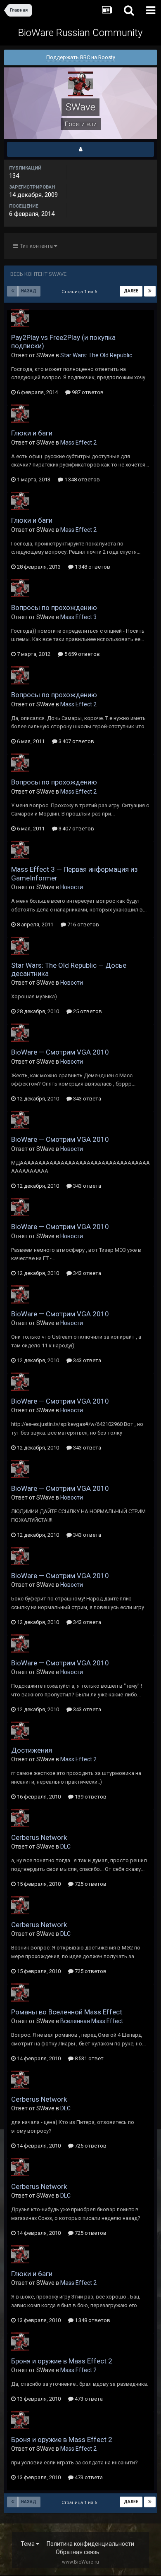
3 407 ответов (76, 741)
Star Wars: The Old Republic (96, 355)
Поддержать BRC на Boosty (81, 57)
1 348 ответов (82, 480)
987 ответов (87, 392)
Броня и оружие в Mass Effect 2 (62, 2361)
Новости (72, 887)
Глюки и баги (32, 433)
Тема (28, 2544)
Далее (131, 291)
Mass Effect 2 (78, 442)
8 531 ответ (89, 2058)
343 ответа (86, 1099)
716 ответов (83, 924)
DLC (65, 1846)
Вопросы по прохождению (54, 608)
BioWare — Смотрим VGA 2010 (60, 1052)
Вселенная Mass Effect (92, 2021)
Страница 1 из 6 (80, 292)
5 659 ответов (82, 654)
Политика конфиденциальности (90, 2544)
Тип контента (36, 246)
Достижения (32, 1750)
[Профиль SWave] (80, 149)
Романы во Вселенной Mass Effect (67, 2012)
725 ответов (90, 1884)
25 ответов (87, 1011)
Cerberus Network (39, 1837)
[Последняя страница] (150, 291)
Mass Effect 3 (78, 617)
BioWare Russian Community (80, 33)
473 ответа (88, 2399)
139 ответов (90, 1797)
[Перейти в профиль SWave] (20, 318)
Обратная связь (78, 2552)
